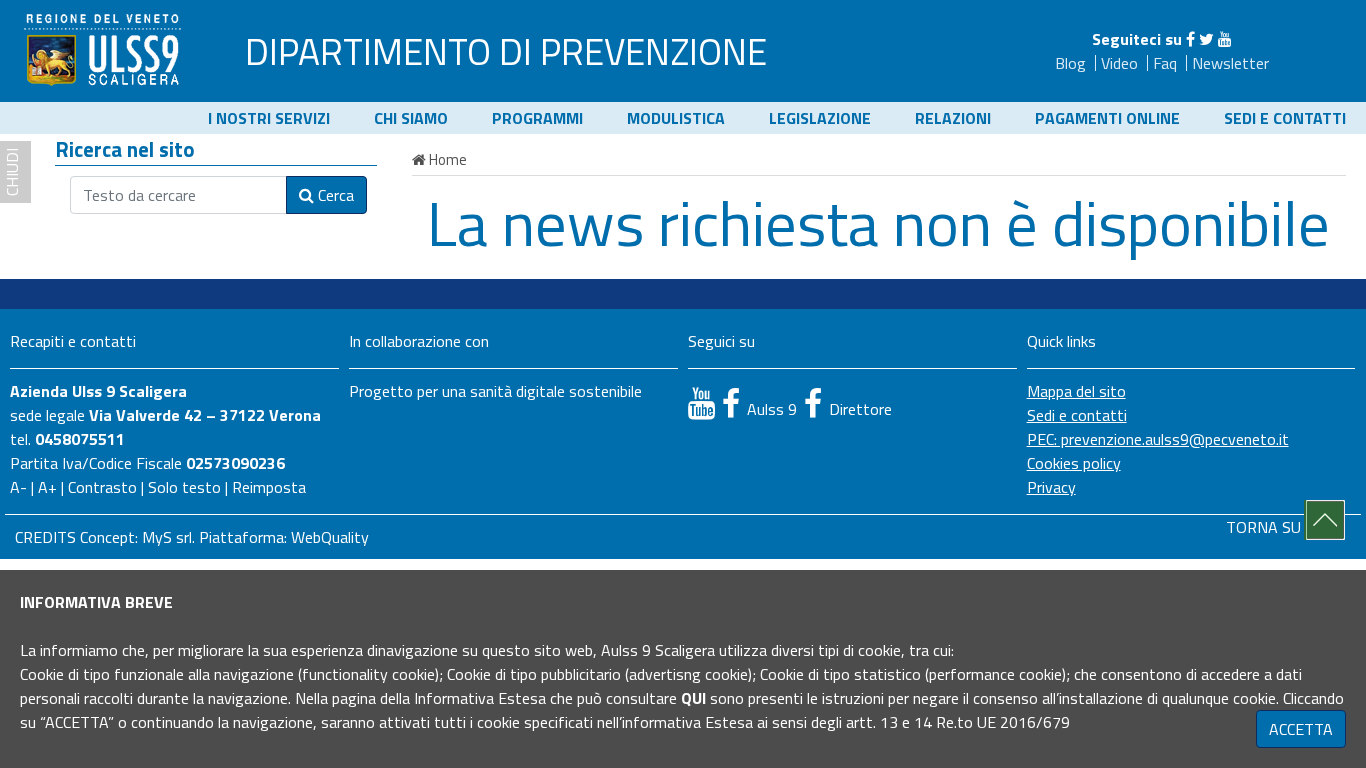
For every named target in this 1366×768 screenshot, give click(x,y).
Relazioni (953, 118)
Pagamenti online (1107, 118)
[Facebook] (1190, 39)
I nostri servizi (269, 118)
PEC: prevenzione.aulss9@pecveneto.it (1158, 439)
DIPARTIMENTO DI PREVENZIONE (506, 51)
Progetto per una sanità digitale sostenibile (495, 391)
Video (1119, 63)
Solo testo (184, 487)
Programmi (537, 118)
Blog (1070, 63)
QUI (693, 698)
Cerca (334, 195)
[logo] (105, 49)
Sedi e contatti (1285, 118)
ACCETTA (1301, 729)
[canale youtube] (701, 403)
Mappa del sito (1076, 391)
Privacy (1051, 487)
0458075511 (80, 439)
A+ (47, 487)
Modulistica (676, 118)
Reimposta (269, 487)
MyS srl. (168, 537)
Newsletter (1230, 63)
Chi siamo (411, 118)
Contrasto (102, 487)
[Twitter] (1206, 39)
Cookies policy (1074, 463)
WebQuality (330, 537)
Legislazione (820, 118)
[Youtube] (1225, 39)
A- (18, 487)
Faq (1165, 63)
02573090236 (235, 463)
